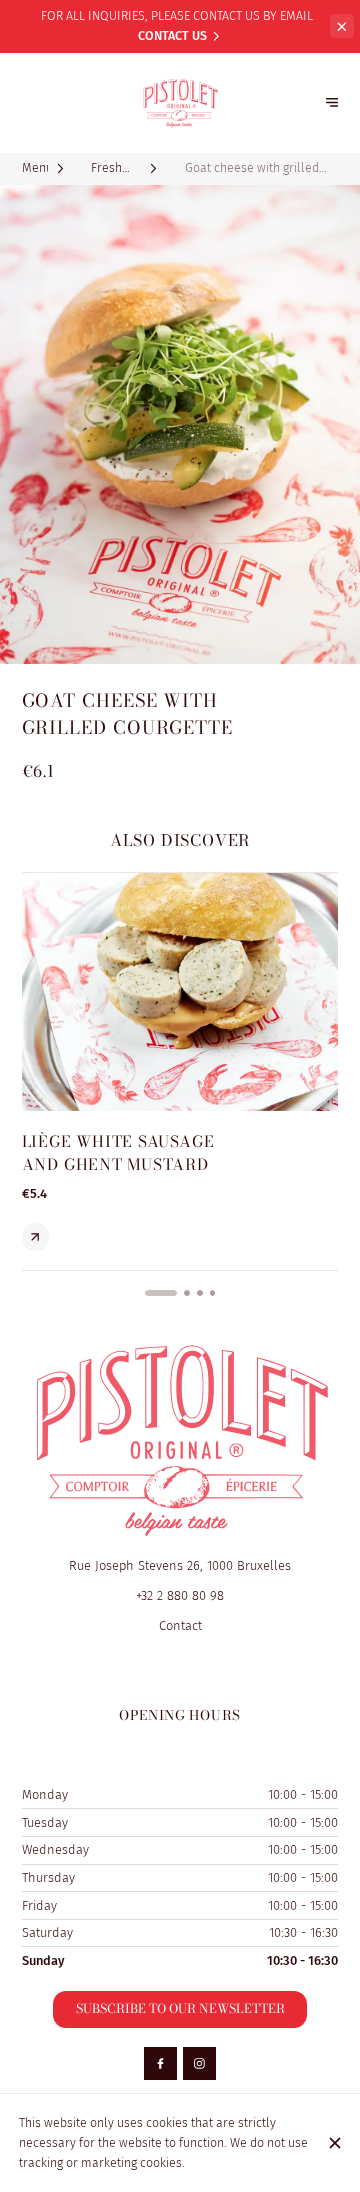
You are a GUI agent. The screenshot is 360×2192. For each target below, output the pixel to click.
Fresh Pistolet (107, 169)
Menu (35, 167)
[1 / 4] (148, 1293)
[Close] (334, 2143)
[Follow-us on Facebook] (160, 2063)
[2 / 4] (174, 1293)
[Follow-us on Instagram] (199, 2063)
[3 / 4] (200, 1293)
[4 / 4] (213, 1293)
